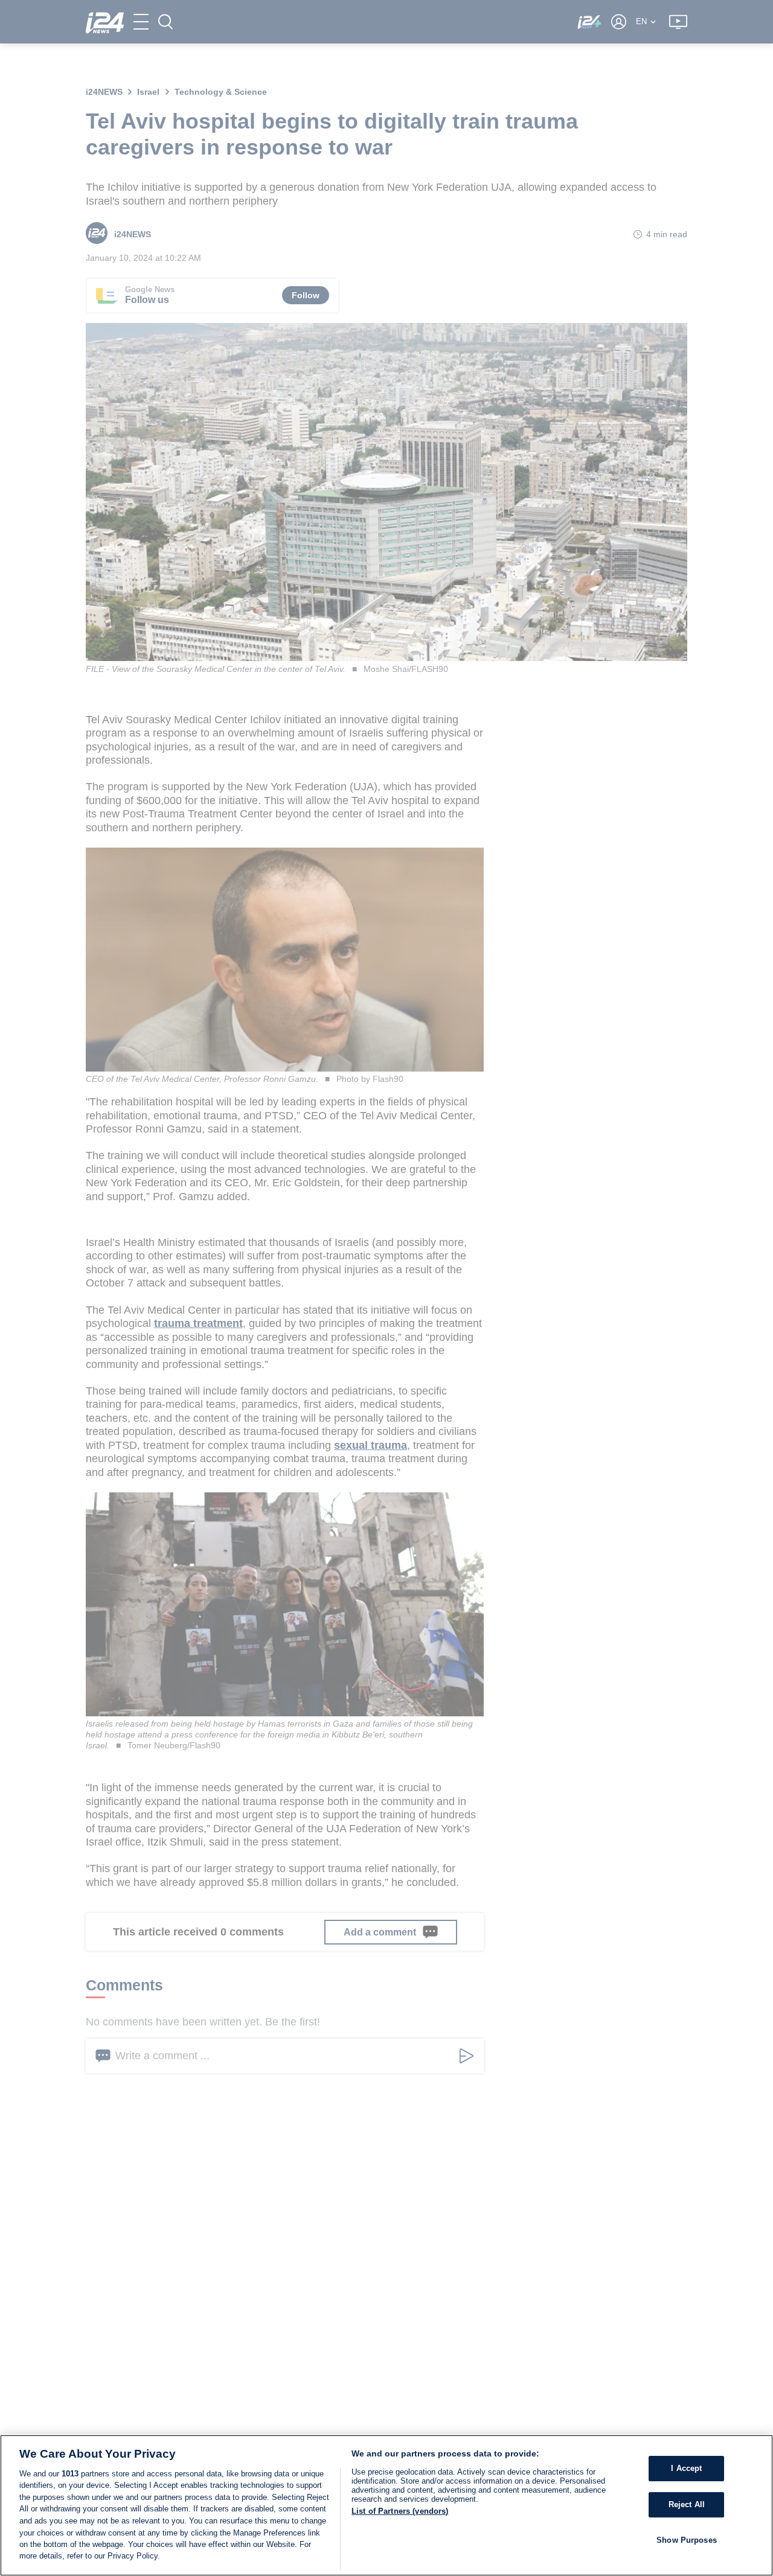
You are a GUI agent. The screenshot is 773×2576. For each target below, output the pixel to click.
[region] (386, 2505)
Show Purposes (687, 2539)
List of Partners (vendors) (400, 2511)
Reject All (687, 2504)
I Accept (686, 2468)
